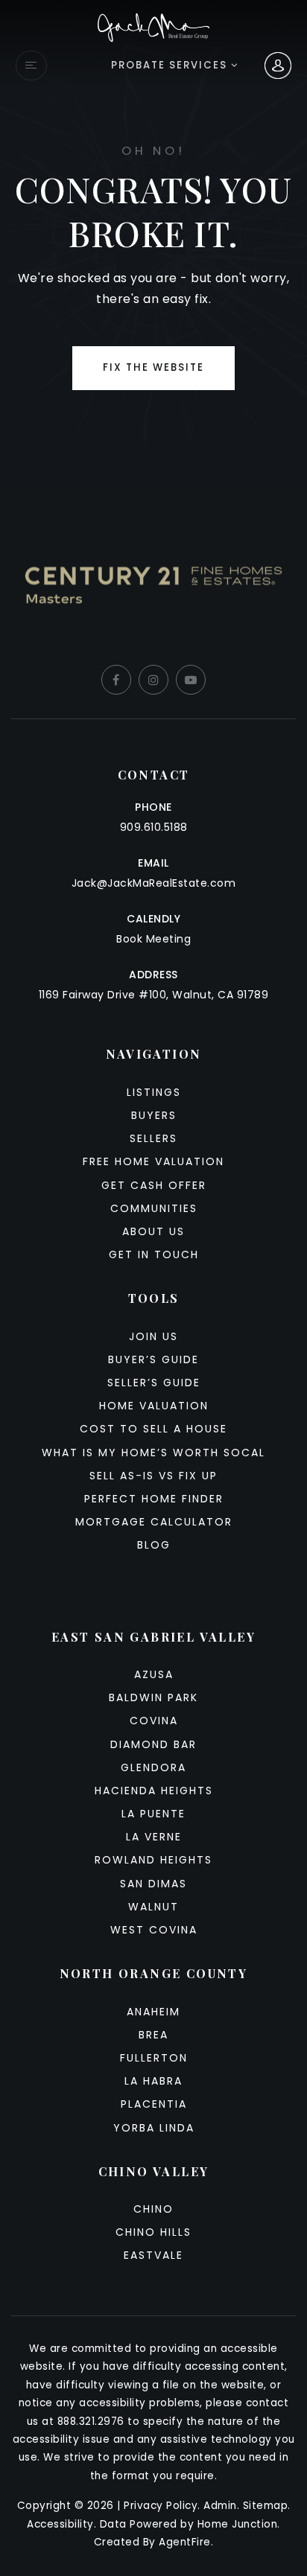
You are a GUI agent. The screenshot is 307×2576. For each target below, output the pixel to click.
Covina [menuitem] (154, 1721)
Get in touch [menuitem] (154, 1254)
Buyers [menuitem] (154, 1115)
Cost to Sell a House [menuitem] (153, 1429)
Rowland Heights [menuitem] (153, 1860)
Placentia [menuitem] (154, 2104)
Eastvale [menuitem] (153, 2255)
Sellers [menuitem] (153, 1138)
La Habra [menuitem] (153, 2081)
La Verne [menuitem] (154, 1837)
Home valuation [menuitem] (154, 1406)
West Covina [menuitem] (154, 1930)
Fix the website (153, 367)
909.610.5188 (154, 827)
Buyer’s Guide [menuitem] (153, 1359)
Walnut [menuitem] (153, 1907)
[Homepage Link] (154, 26)
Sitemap (266, 2506)
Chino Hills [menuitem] (153, 2232)
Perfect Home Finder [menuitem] (154, 1499)
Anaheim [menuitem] (153, 2012)
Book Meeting (153, 939)
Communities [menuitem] (154, 1208)
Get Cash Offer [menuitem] (154, 1185)
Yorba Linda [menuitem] (154, 2128)
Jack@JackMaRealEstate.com (154, 883)
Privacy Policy (161, 2506)
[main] (153, 243)
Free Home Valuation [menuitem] (153, 1161)
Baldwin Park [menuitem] (153, 1697)
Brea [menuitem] (153, 2035)
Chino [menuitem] (153, 2209)
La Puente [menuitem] (153, 1814)
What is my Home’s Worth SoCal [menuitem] (153, 1453)
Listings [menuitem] (154, 1092)
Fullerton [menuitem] (154, 2058)
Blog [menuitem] (154, 1545)
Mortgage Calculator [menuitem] (154, 1522)
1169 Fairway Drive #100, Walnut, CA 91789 (154, 995)
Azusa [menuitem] (154, 1674)
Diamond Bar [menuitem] (153, 1744)
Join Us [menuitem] (153, 1336)
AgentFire (185, 2542)
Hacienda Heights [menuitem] (154, 1791)
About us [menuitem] (153, 1231)
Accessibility (60, 2524)
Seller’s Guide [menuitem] (154, 1383)
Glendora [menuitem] (153, 1767)
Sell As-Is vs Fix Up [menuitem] (153, 1476)
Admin (220, 2506)
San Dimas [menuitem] (153, 1884)
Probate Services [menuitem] (171, 65)
